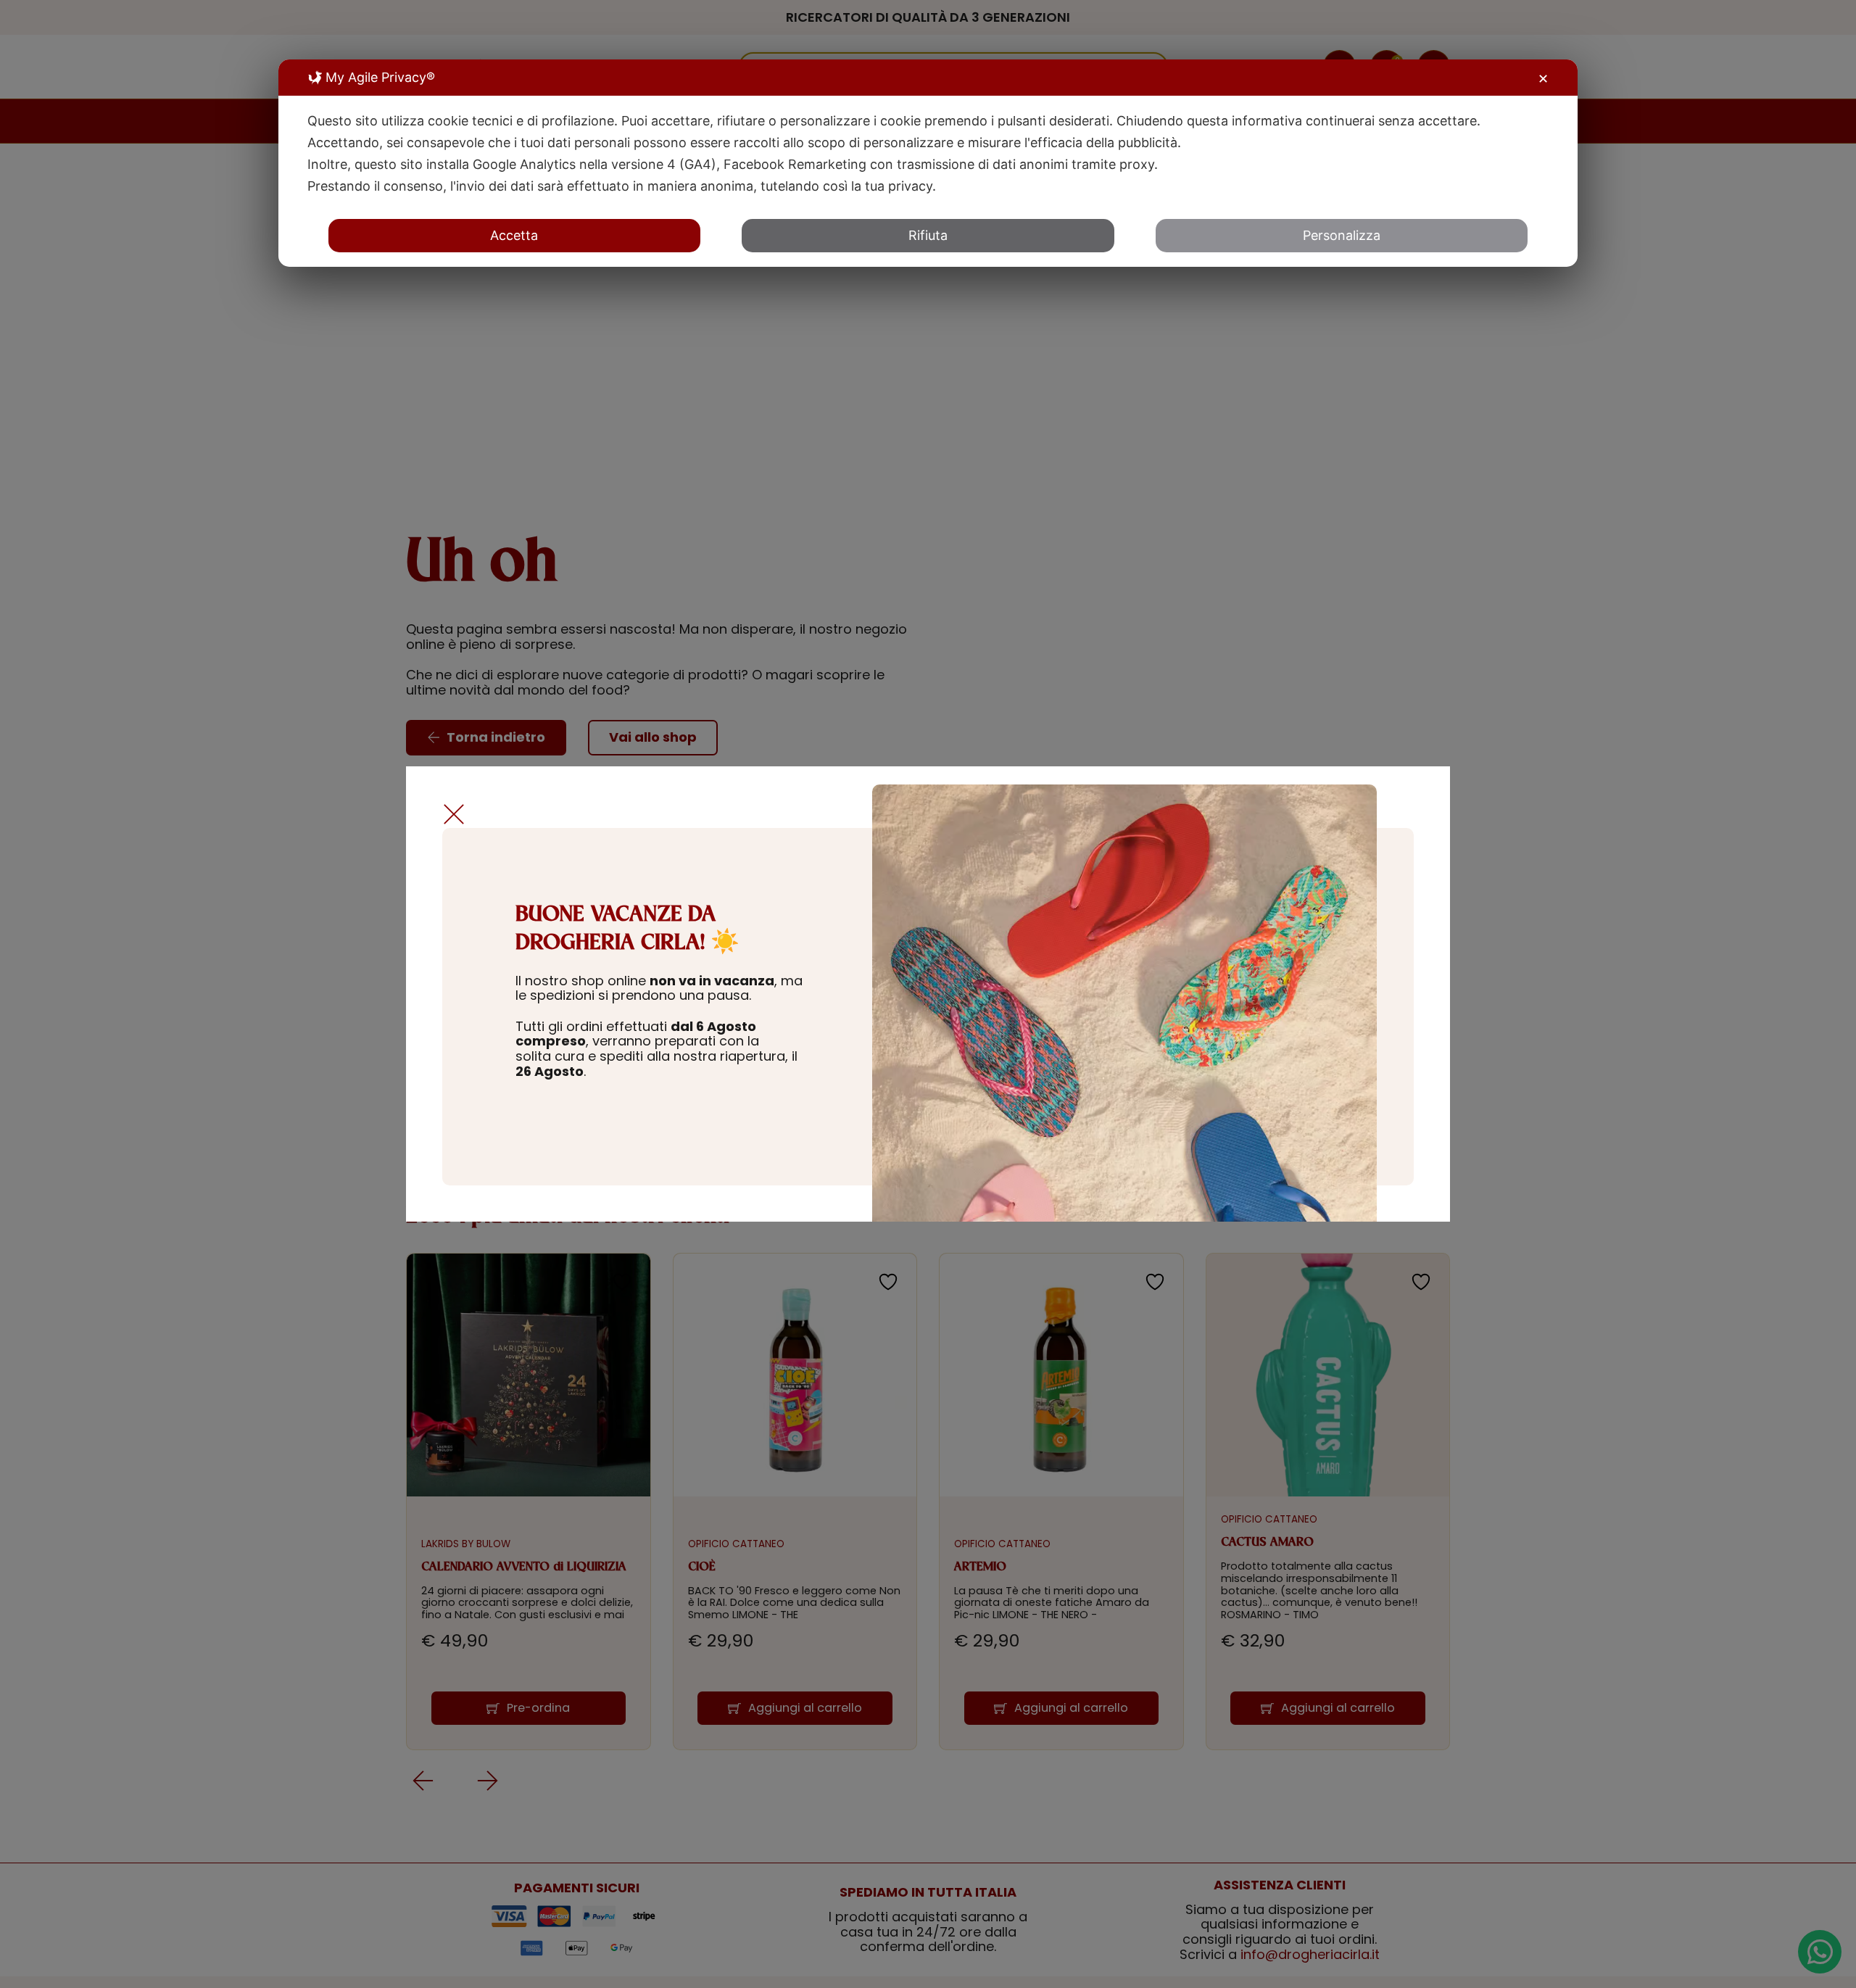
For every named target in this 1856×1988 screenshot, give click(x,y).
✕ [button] (1543, 79)
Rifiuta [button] (928, 235)
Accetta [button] (514, 235)
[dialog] (928, 163)
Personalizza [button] (1342, 235)
